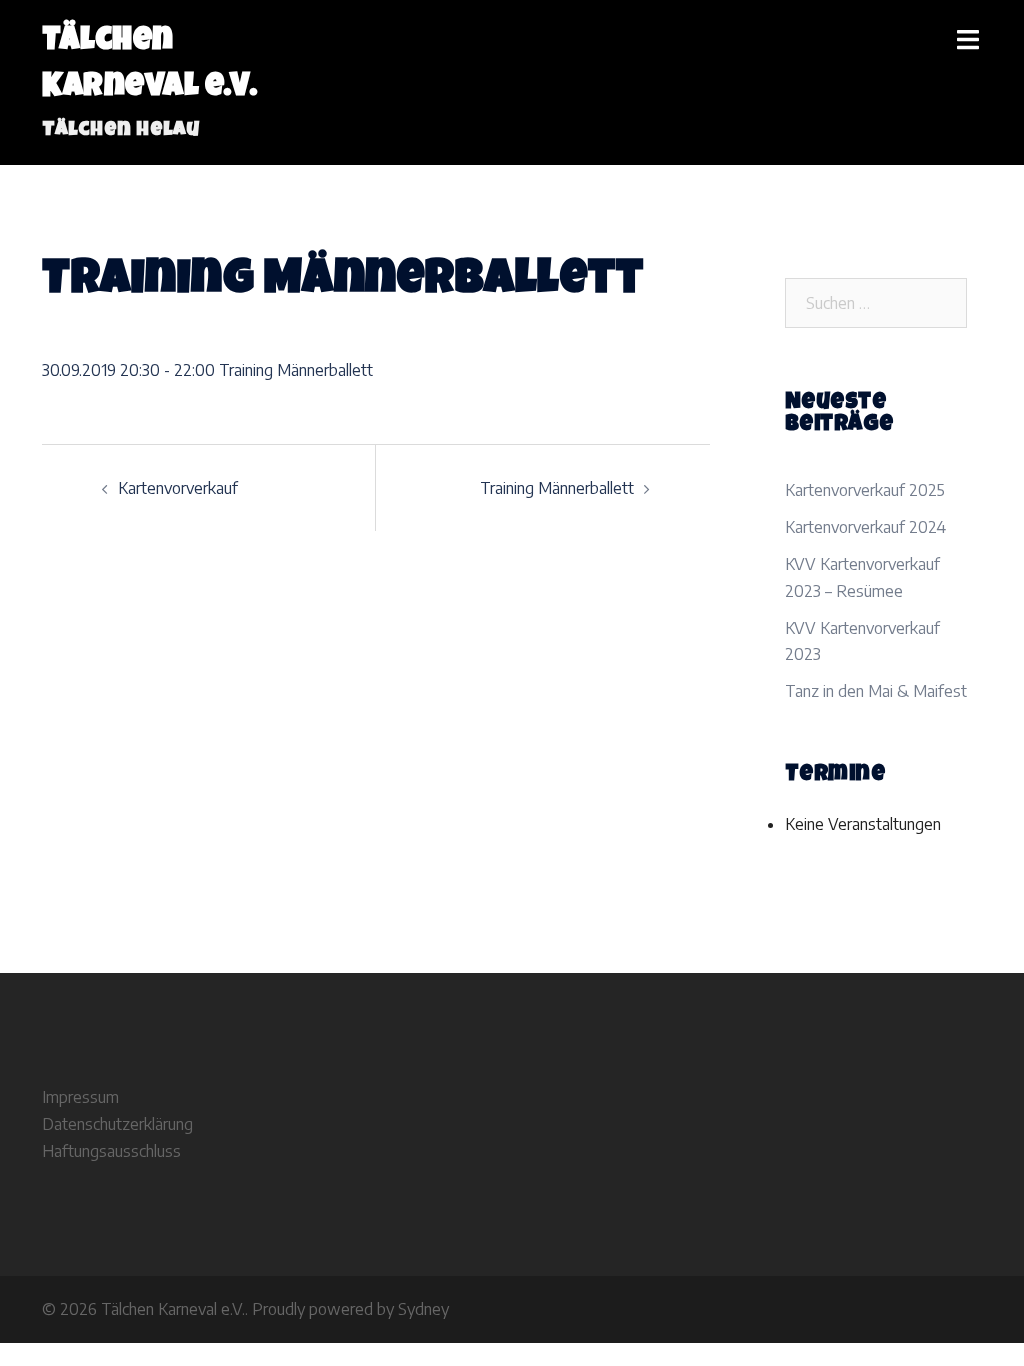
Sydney (423, 1309)
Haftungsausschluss (111, 1151)
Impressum (80, 1097)
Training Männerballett (557, 488)
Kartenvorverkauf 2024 (865, 527)
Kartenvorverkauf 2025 (865, 490)
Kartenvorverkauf (178, 488)
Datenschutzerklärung (117, 1124)
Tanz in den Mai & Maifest (876, 691)
